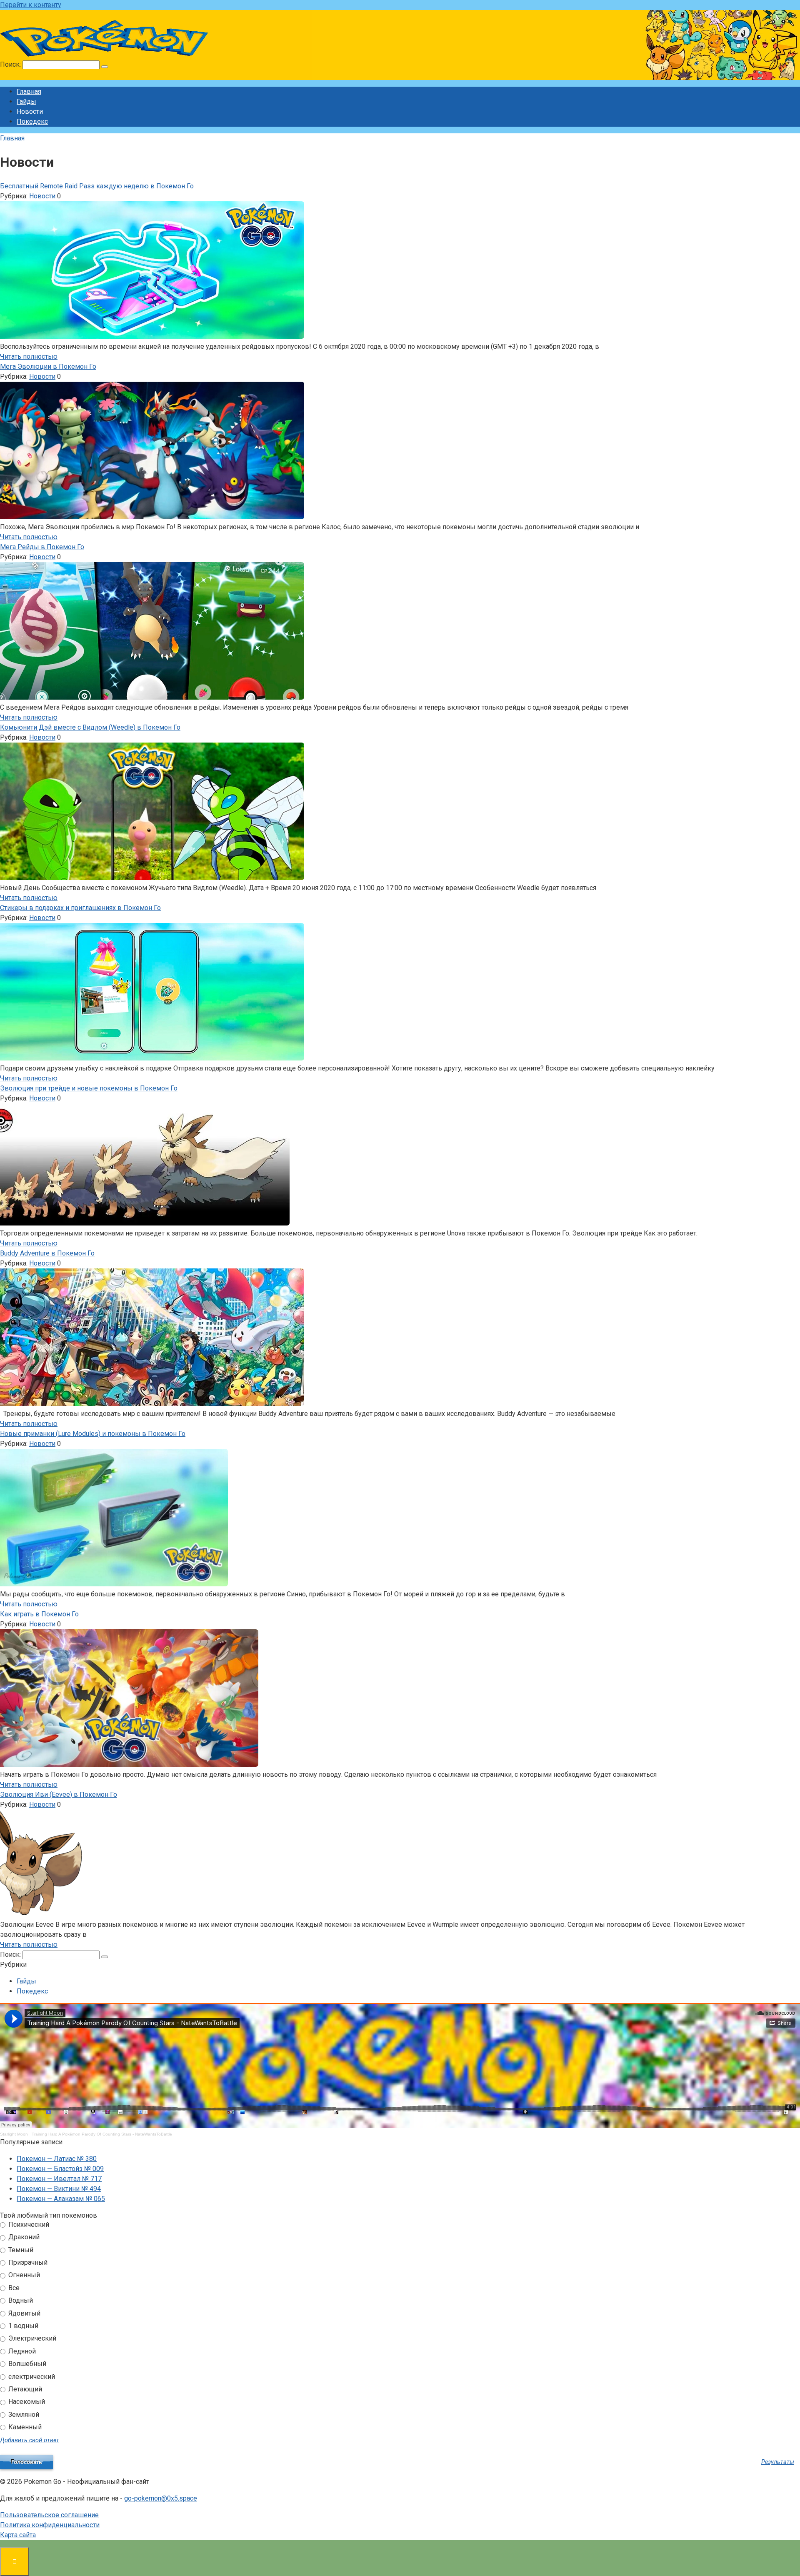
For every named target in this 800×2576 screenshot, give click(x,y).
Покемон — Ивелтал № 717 (59, 2179)
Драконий (23, 2237)
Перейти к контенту (31, 5)
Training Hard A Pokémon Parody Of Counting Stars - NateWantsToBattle (102, 2134)
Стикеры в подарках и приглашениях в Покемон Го (80, 908)
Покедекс (32, 121)
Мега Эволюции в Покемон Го (48, 366)
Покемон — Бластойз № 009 (60, 2169)
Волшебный (26, 2364)
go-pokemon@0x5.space (161, 2498)
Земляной (23, 2415)
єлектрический (31, 2377)
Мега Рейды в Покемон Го (42, 547)
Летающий (24, 2389)
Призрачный (27, 2262)
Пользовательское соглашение (49, 2515)
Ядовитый (24, 2313)
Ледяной (21, 2351)
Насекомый (26, 2402)
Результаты (778, 2462)
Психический (28, 2225)
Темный (20, 2250)
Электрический (31, 2338)
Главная (29, 91)
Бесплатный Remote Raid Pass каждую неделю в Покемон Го (97, 186)
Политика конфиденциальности (50, 2525)
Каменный (24, 2427)
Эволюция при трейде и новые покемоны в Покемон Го (89, 1088)
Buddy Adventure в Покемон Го (47, 1253)
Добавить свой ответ (30, 2440)
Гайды (26, 101)
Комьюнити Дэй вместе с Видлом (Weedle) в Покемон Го (90, 727)
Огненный (23, 2275)
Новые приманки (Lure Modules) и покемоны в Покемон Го (93, 1434)
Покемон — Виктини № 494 (59, 2189)
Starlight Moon (14, 2134)
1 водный (22, 2326)
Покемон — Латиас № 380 (57, 2159)
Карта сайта (18, 2535)
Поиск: (11, 64)
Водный (20, 2300)
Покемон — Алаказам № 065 (61, 2199)
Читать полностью (29, 356)
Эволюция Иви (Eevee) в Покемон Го (59, 1794)
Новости (42, 196)
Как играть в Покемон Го (39, 1614)
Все (13, 2288)
